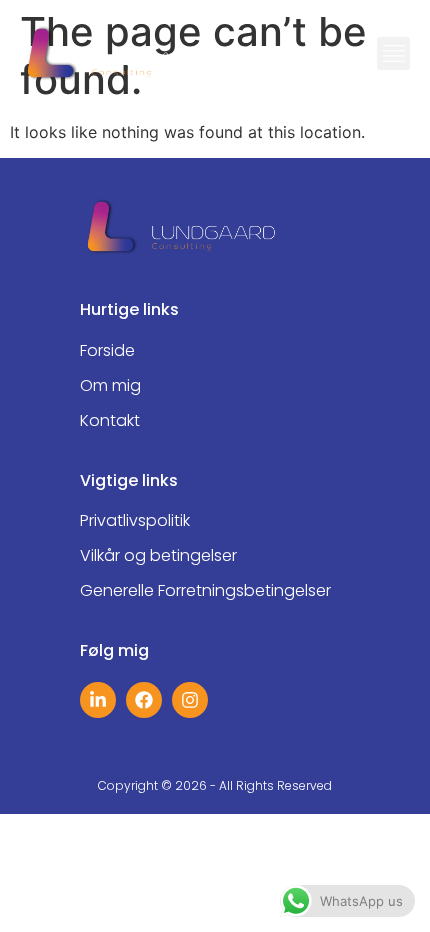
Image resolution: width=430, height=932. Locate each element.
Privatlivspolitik (135, 521)
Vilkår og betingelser (158, 556)
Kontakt (110, 421)
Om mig (110, 386)
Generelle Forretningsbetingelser (205, 591)
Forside (107, 351)
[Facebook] (144, 700)
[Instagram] (190, 700)
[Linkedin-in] (98, 700)
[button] (393, 53)
